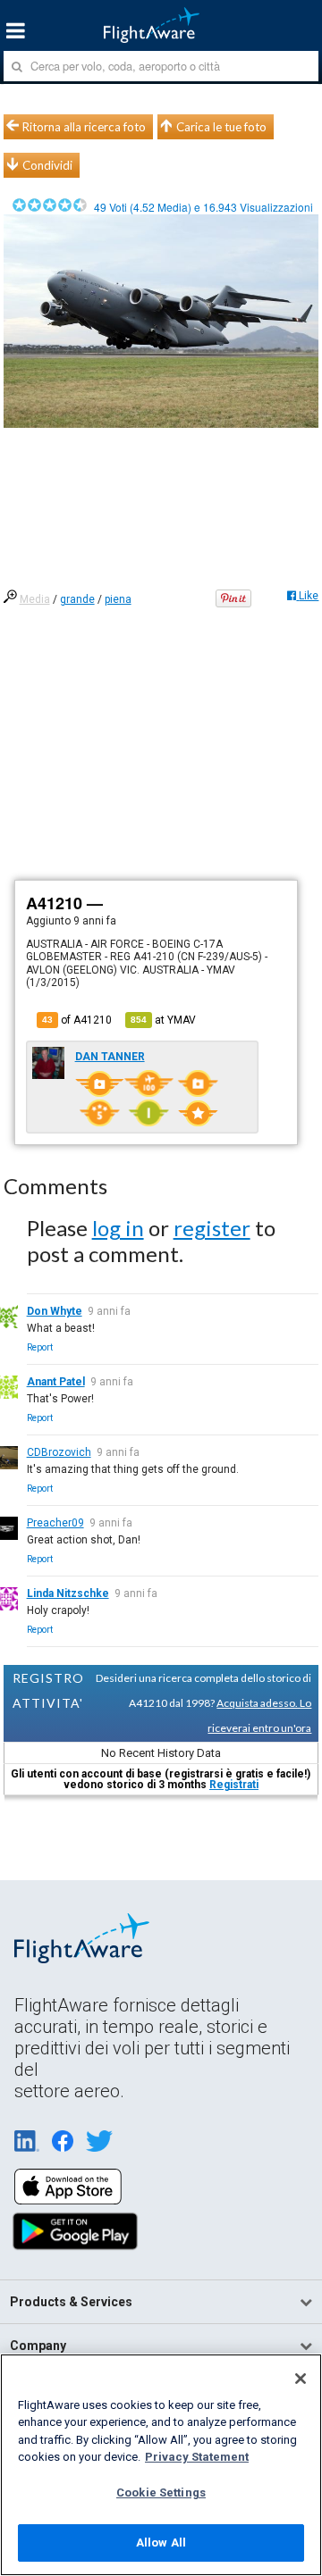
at (163, 1020)
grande (77, 599)
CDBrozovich (59, 1452)
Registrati (234, 1785)
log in (118, 1228)
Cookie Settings (161, 2492)
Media (35, 599)
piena (118, 599)
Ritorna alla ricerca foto (84, 127)
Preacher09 (55, 1523)
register (212, 1228)
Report (40, 1347)
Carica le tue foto (221, 127)
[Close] (301, 2379)
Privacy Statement (197, 2457)
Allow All (161, 2543)
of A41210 (77, 1020)
